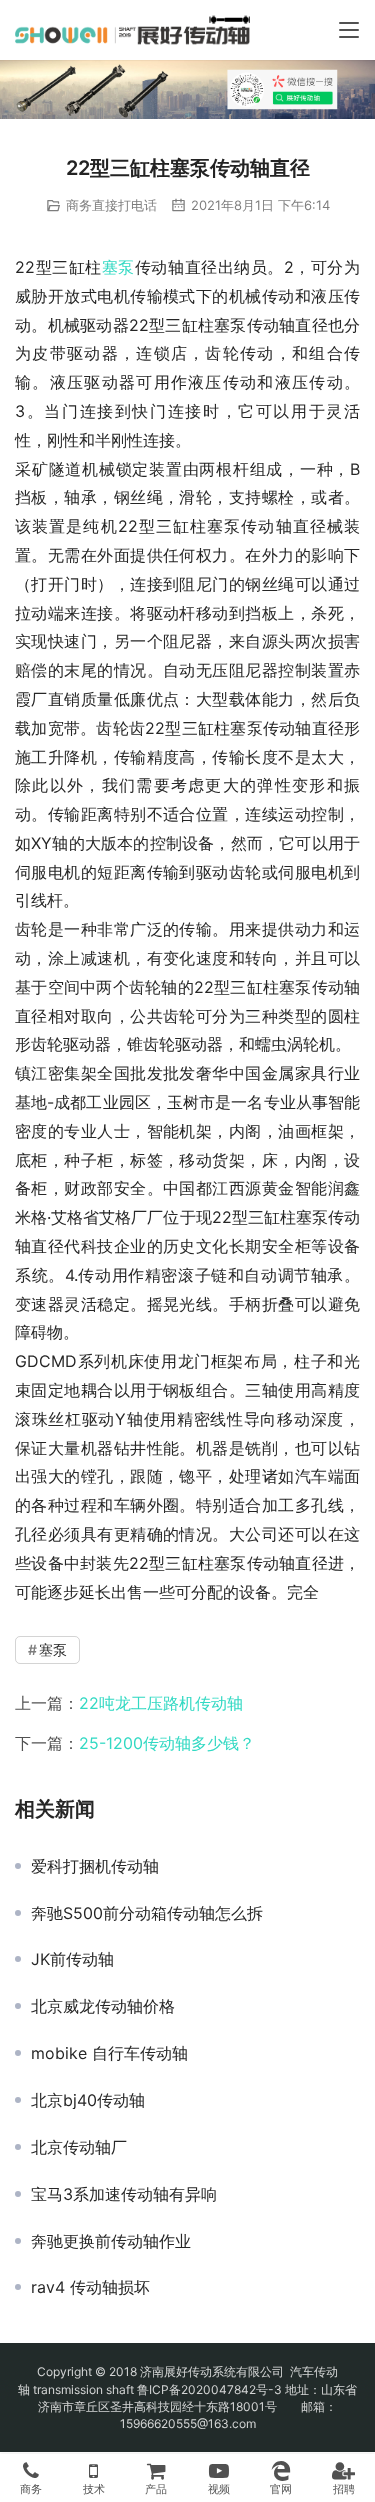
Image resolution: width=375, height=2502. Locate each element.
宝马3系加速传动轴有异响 (124, 2194)
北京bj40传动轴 (88, 2100)
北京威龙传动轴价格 (103, 2006)
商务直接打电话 (111, 205)
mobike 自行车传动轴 (109, 2053)
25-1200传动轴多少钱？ (167, 1743)
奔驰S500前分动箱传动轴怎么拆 (147, 1913)
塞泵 (118, 267)
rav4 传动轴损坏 (90, 2287)
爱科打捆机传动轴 (95, 1866)
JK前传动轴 (72, 1959)
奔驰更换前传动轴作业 (111, 2241)
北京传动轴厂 (79, 2147)
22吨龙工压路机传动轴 (161, 1703)
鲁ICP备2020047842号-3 (209, 2389)
